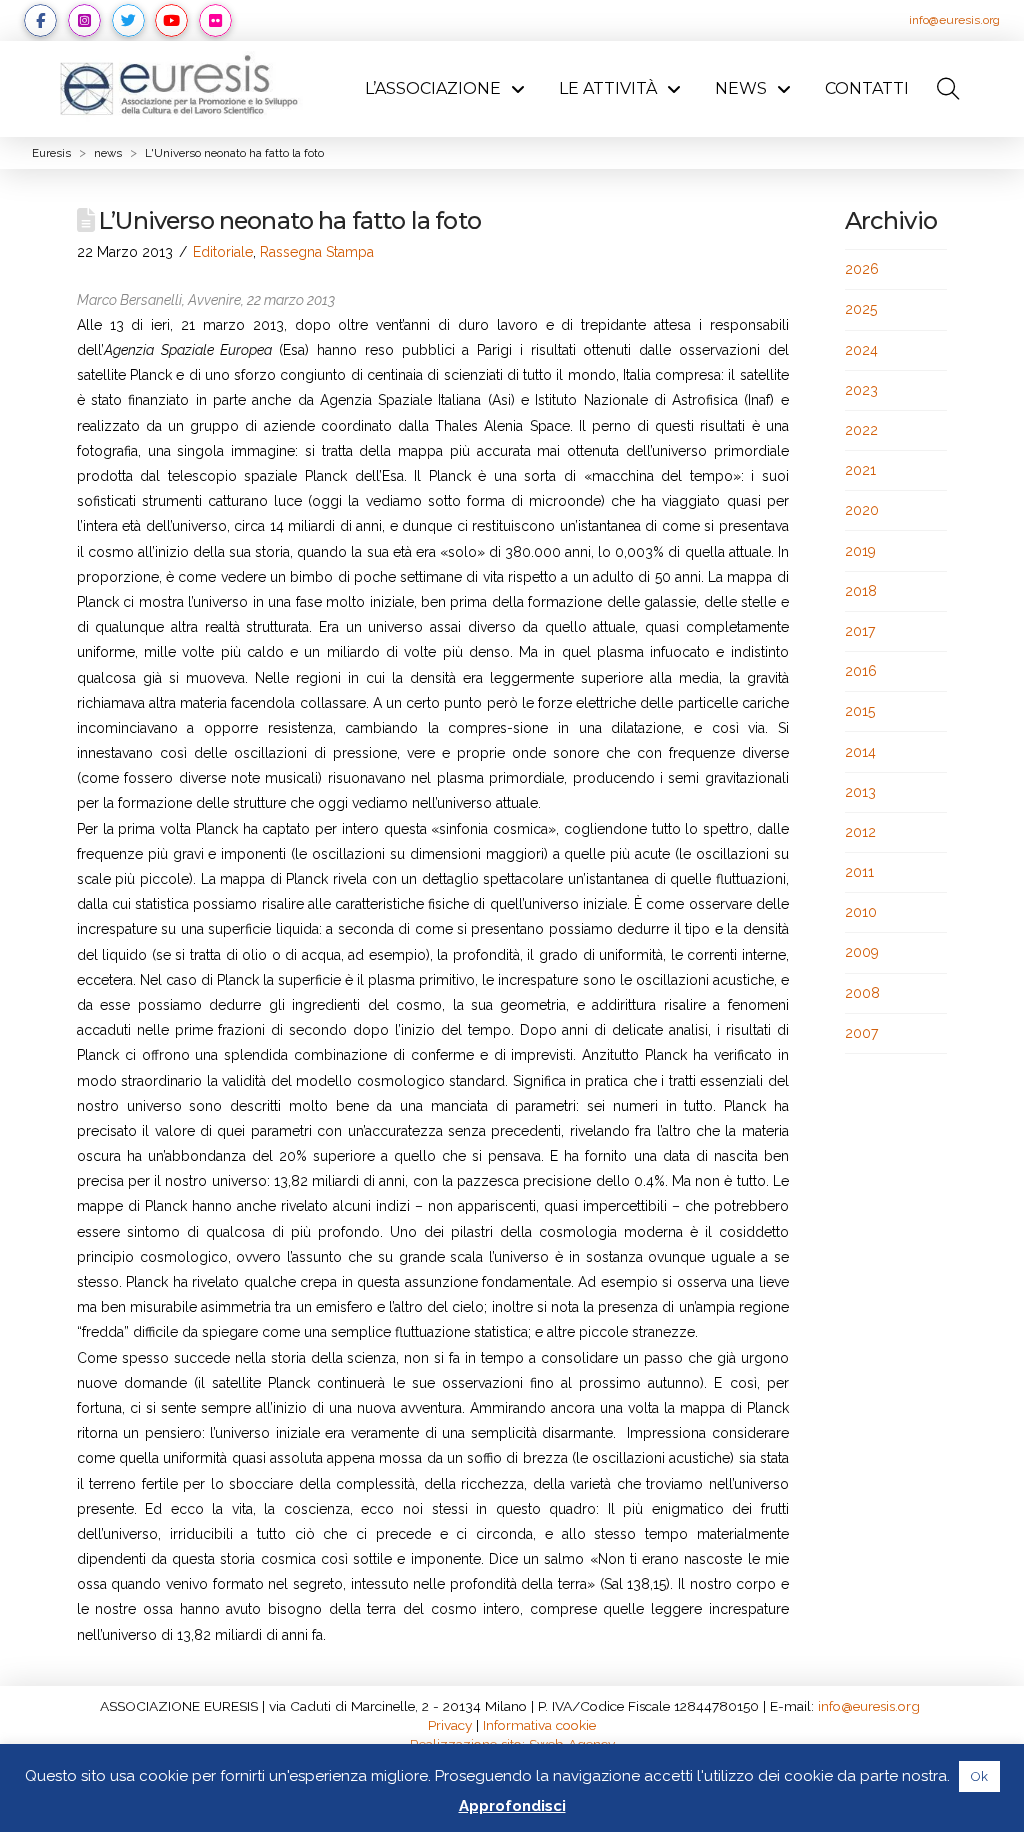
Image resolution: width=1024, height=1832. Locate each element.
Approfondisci (512, 1806)
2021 (860, 470)
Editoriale (223, 252)
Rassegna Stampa (317, 252)
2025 (861, 309)
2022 (861, 430)
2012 (860, 832)
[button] (948, 89)
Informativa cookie (539, 1725)
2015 (860, 711)
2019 (860, 551)
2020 (862, 510)
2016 (861, 671)
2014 (860, 752)
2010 (861, 912)
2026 (862, 269)
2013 (860, 792)
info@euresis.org (954, 20)
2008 (862, 993)
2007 (861, 1033)
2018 (861, 591)
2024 (861, 350)
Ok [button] (979, 1776)
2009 (862, 952)
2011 (859, 872)
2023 (861, 390)
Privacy (450, 1725)
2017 (860, 631)
